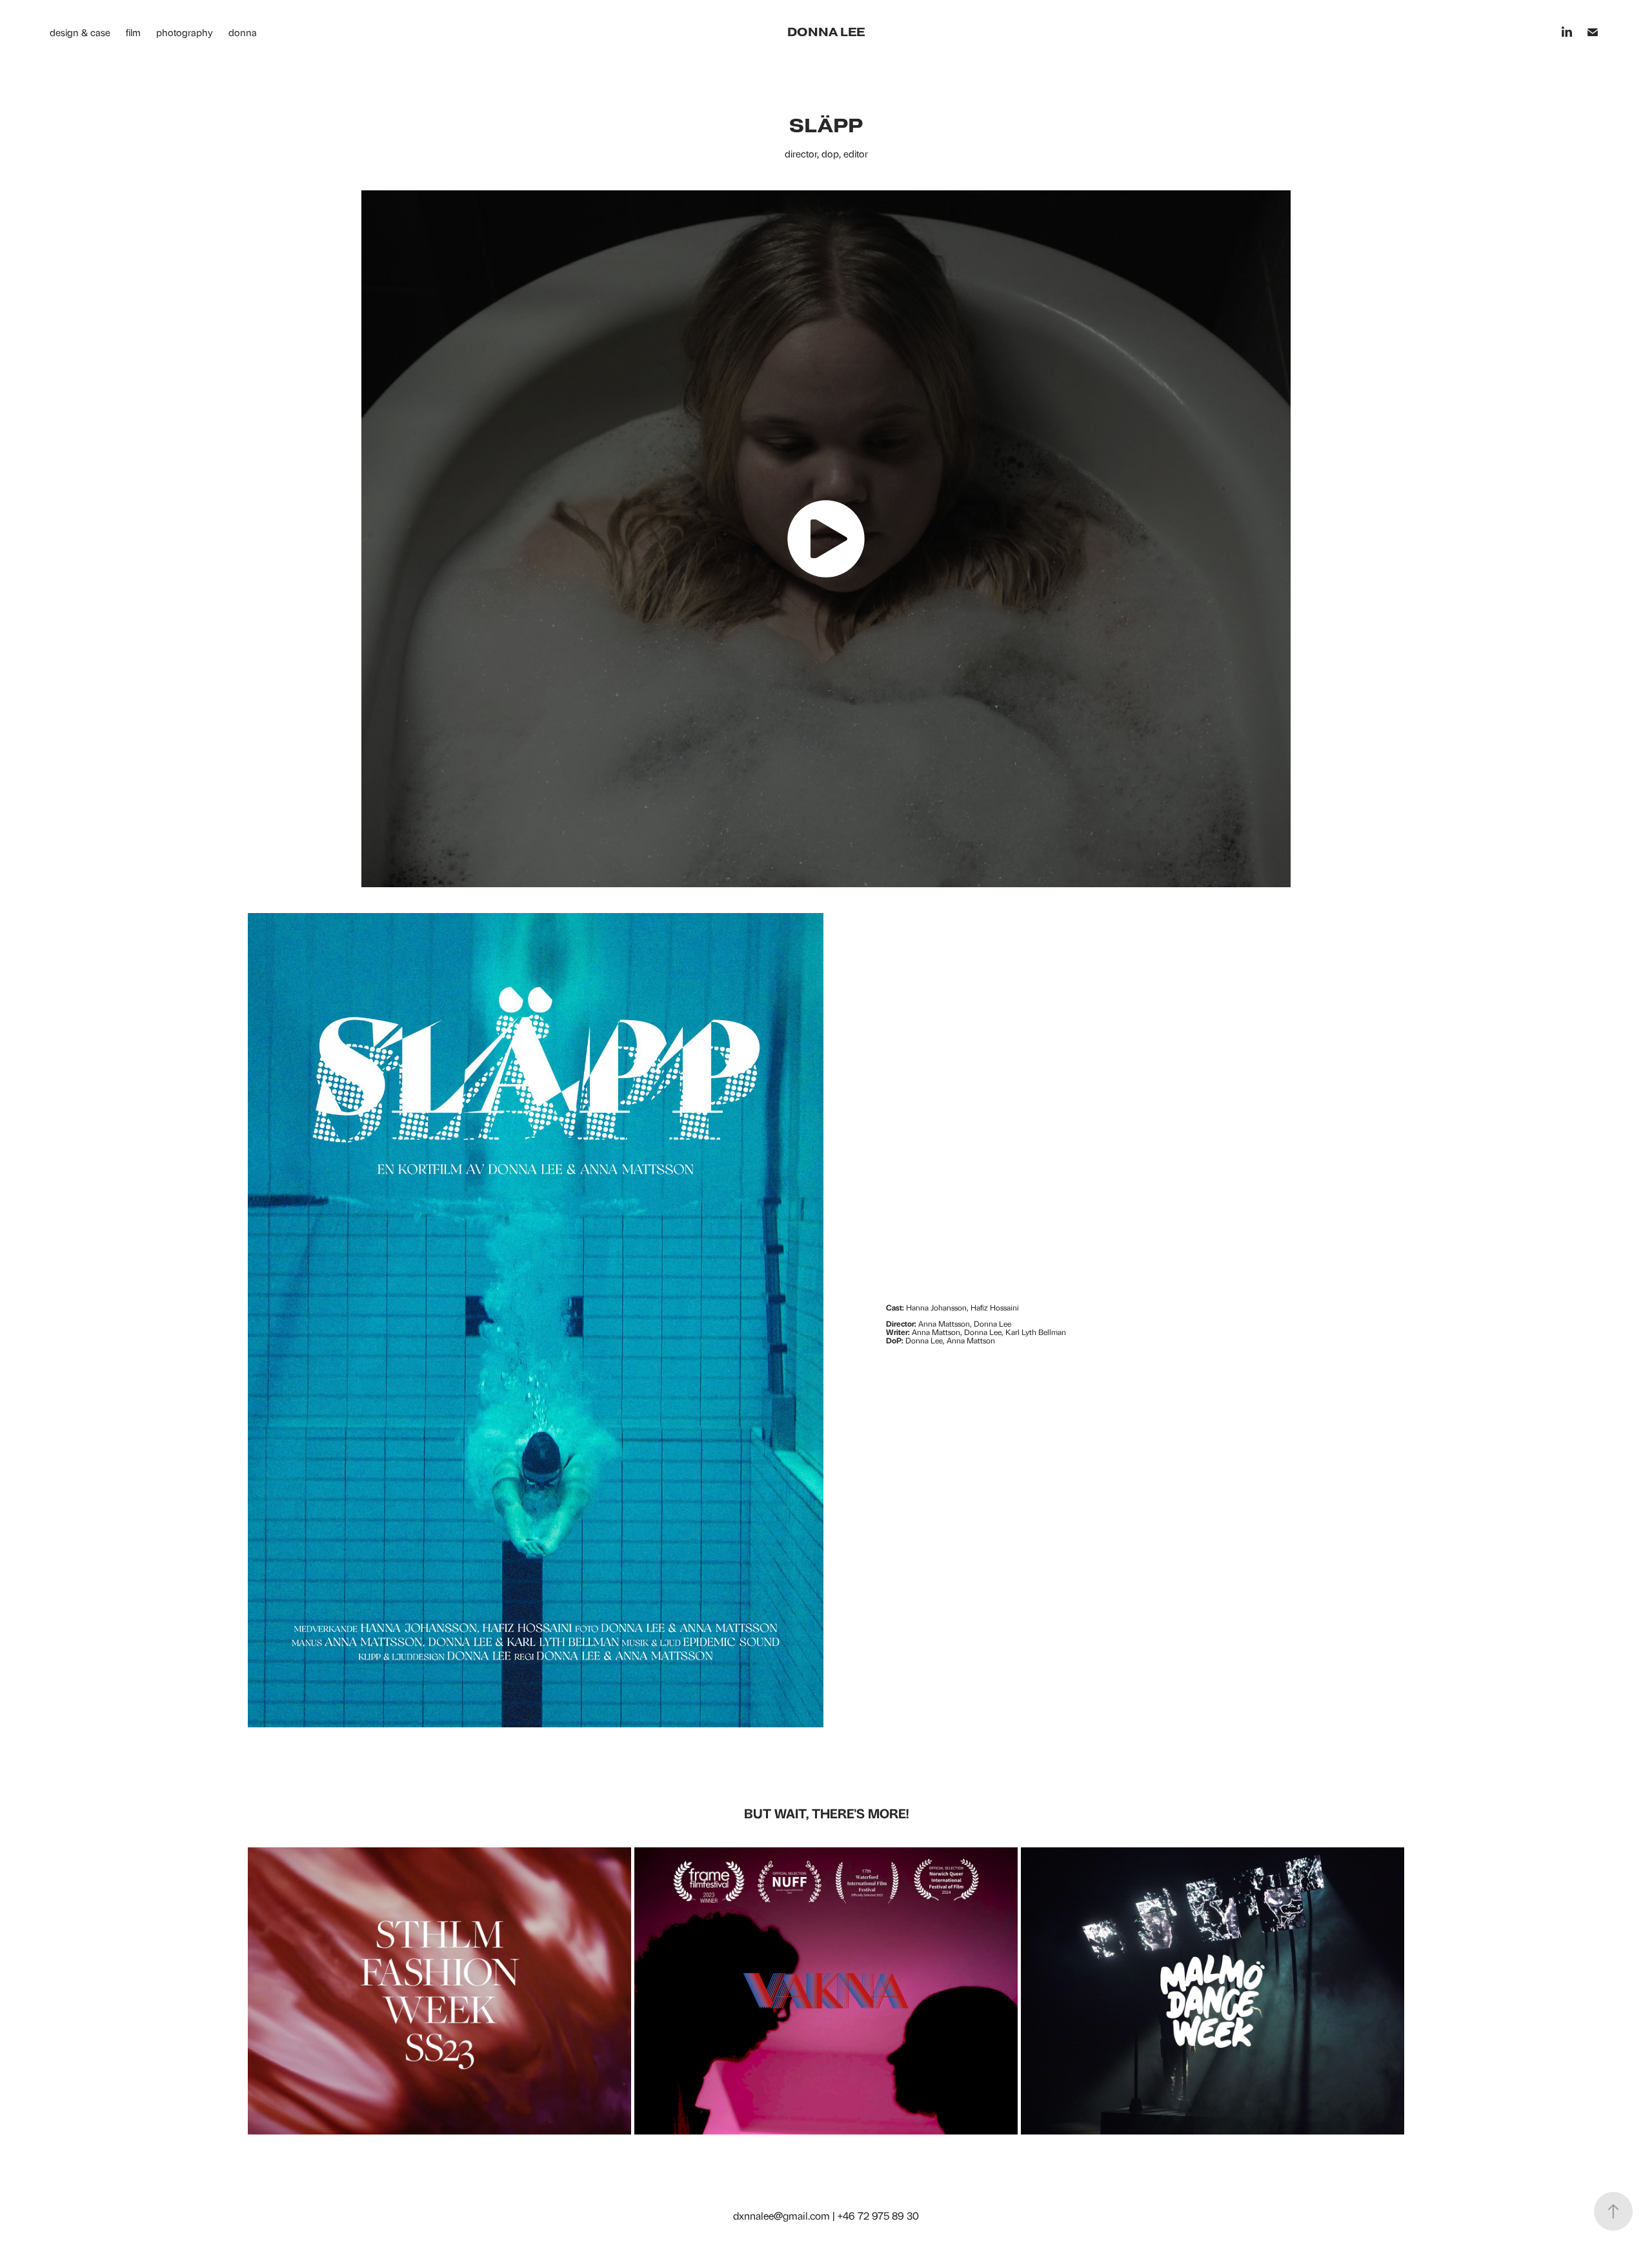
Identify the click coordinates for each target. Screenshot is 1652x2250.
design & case (80, 32)
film (133, 32)
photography (185, 32)
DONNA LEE (826, 32)
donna (243, 32)
